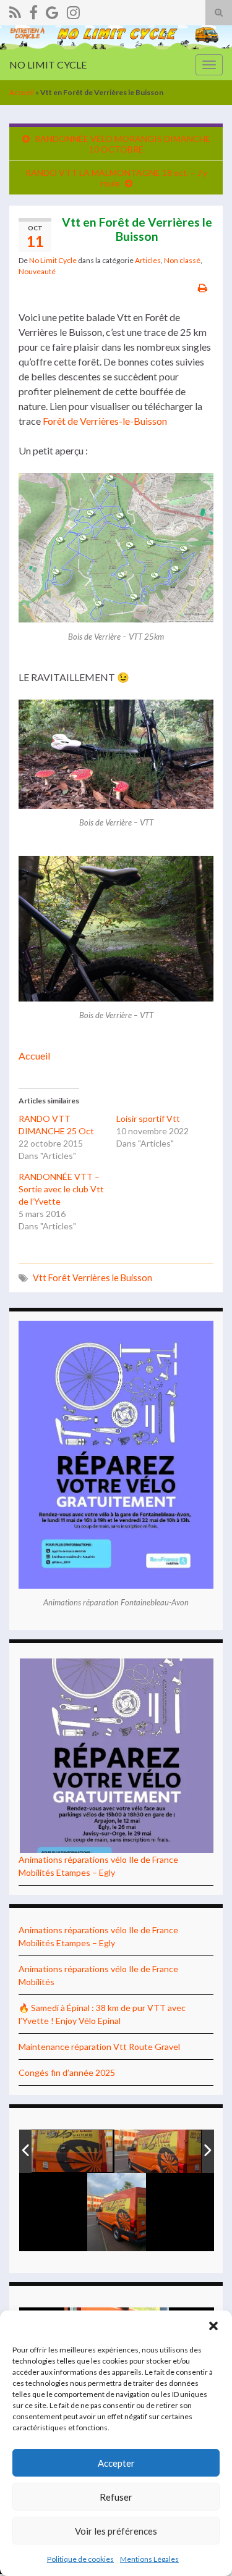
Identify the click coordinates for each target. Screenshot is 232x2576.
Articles (148, 260)
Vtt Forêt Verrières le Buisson (92, 1278)
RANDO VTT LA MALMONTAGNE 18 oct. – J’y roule (116, 178)
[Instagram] (73, 10)
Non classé (182, 260)
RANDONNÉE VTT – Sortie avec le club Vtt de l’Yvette (61, 1189)
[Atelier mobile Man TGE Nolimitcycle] (71, 2152)
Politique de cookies (80, 2559)
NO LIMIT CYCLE (48, 65)
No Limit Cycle (53, 260)
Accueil (22, 92)
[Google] (52, 10)
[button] (213, 2326)
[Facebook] (33, 10)
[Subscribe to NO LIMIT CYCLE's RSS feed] (15, 10)
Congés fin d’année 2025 (67, 2072)
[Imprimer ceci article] (203, 287)
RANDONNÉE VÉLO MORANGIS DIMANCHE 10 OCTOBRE (122, 144)
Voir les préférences (116, 2531)
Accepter (116, 2463)
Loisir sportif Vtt (148, 1119)
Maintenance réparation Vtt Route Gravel (99, 2047)
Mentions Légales (149, 2559)
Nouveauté (37, 271)
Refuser (116, 2497)
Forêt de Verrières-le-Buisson (105, 421)
